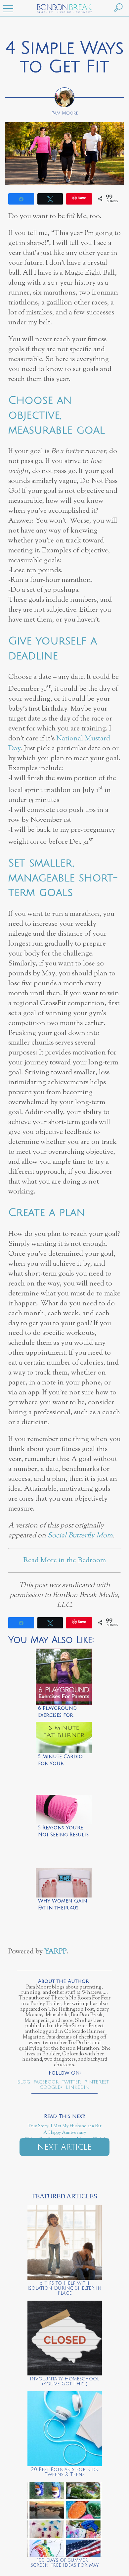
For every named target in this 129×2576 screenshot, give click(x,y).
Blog (24, 2082)
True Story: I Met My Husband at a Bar (65, 2126)
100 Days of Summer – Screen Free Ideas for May (65, 2563)
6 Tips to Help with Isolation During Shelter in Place (64, 2288)
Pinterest (97, 2082)
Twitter (71, 2082)
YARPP (56, 1952)
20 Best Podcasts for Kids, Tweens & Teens (65, 2472)
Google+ (51, 2087)
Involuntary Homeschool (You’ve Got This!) (64, 2381)
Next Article (64, 2147)
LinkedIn (78, 2087)
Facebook (46, 2082)
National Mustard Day (59, 744)
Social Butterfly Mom (80, 1536)
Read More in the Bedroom (65, 1560)
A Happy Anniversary (65, 2133)
